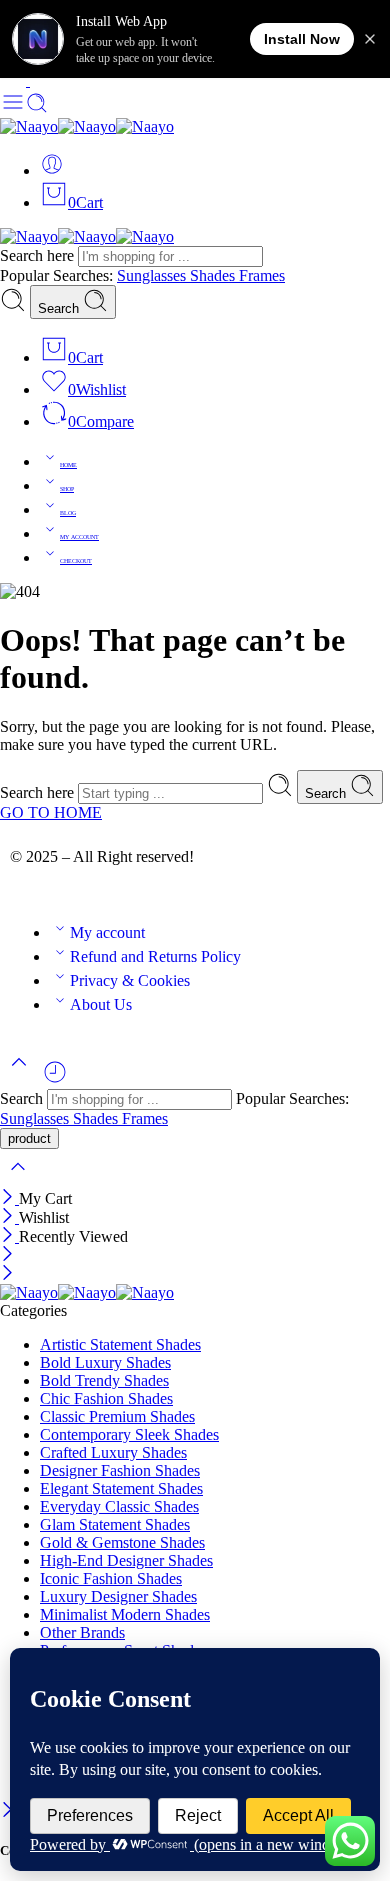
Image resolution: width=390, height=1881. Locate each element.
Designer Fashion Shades (120, 1470)
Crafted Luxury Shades (113, 1452)
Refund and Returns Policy (155, 956)
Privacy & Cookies (130, 980)
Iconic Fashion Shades (111, 1578)
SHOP (67, 489)
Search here (39, 255)
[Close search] (18, 1179)
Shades (214, 275)
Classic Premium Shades (117, 1416)
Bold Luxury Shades (105, 1362)
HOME (68, 465)
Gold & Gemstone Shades (122, 1542)
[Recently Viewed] (55, 1079)
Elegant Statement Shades (121, 1488)
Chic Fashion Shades (106, 1398)
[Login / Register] (52, 170)
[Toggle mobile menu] (13, 108)
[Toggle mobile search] (37, 108)
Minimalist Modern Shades (125, 1614)
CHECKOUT (76, 561)
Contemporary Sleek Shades (129, 1434)
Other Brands (82, 1632)
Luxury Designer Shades (118, 1596)
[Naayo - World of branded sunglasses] (87, 126)
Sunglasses (153, 275)
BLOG (68, 513)
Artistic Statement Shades (120, 1344)
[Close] (9, 1198)
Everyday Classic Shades (119, 1506)
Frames (262, 275)
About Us (101, 1004)
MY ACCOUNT (79, 537)
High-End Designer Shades (126, 1560)
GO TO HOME (51, 812)
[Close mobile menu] (7, 1274)
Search (60, 308)
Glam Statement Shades (115, 1524)
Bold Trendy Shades (104, 1380)
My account (107, 932)
